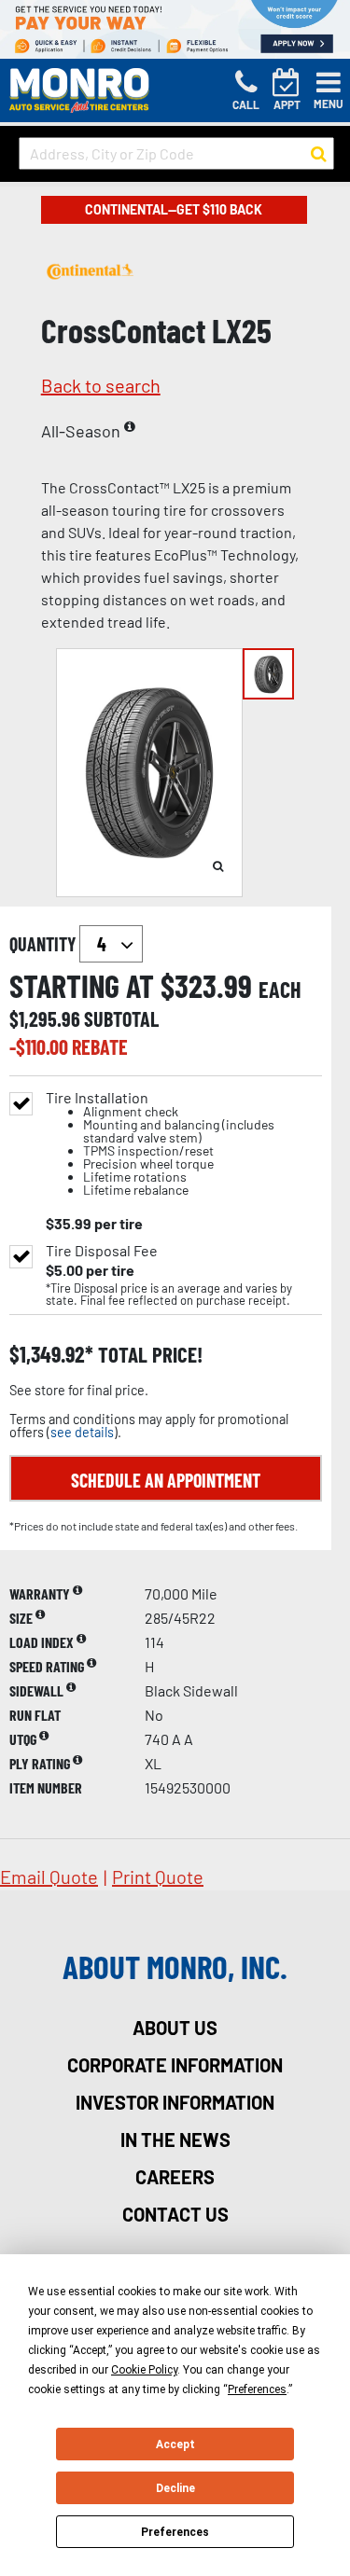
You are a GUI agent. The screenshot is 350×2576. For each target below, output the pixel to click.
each (280, 990)
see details (82, 1432)
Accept (175, 2444)
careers (175, 2177)
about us (175, 2028)
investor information (175, 2102)
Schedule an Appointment (166, 1480)
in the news (175, 2140)
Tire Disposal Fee (102, 1251)
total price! (148, 1355)
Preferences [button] (257, 2389)
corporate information (175, 2065)
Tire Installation (160, 1144)
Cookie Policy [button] (144, 2370)
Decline (175, 2488)
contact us (175, 2214)
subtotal (121, 1018)
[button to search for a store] (319, 154)
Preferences (175, 2532)
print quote (158, 1877)
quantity (44, 944)
